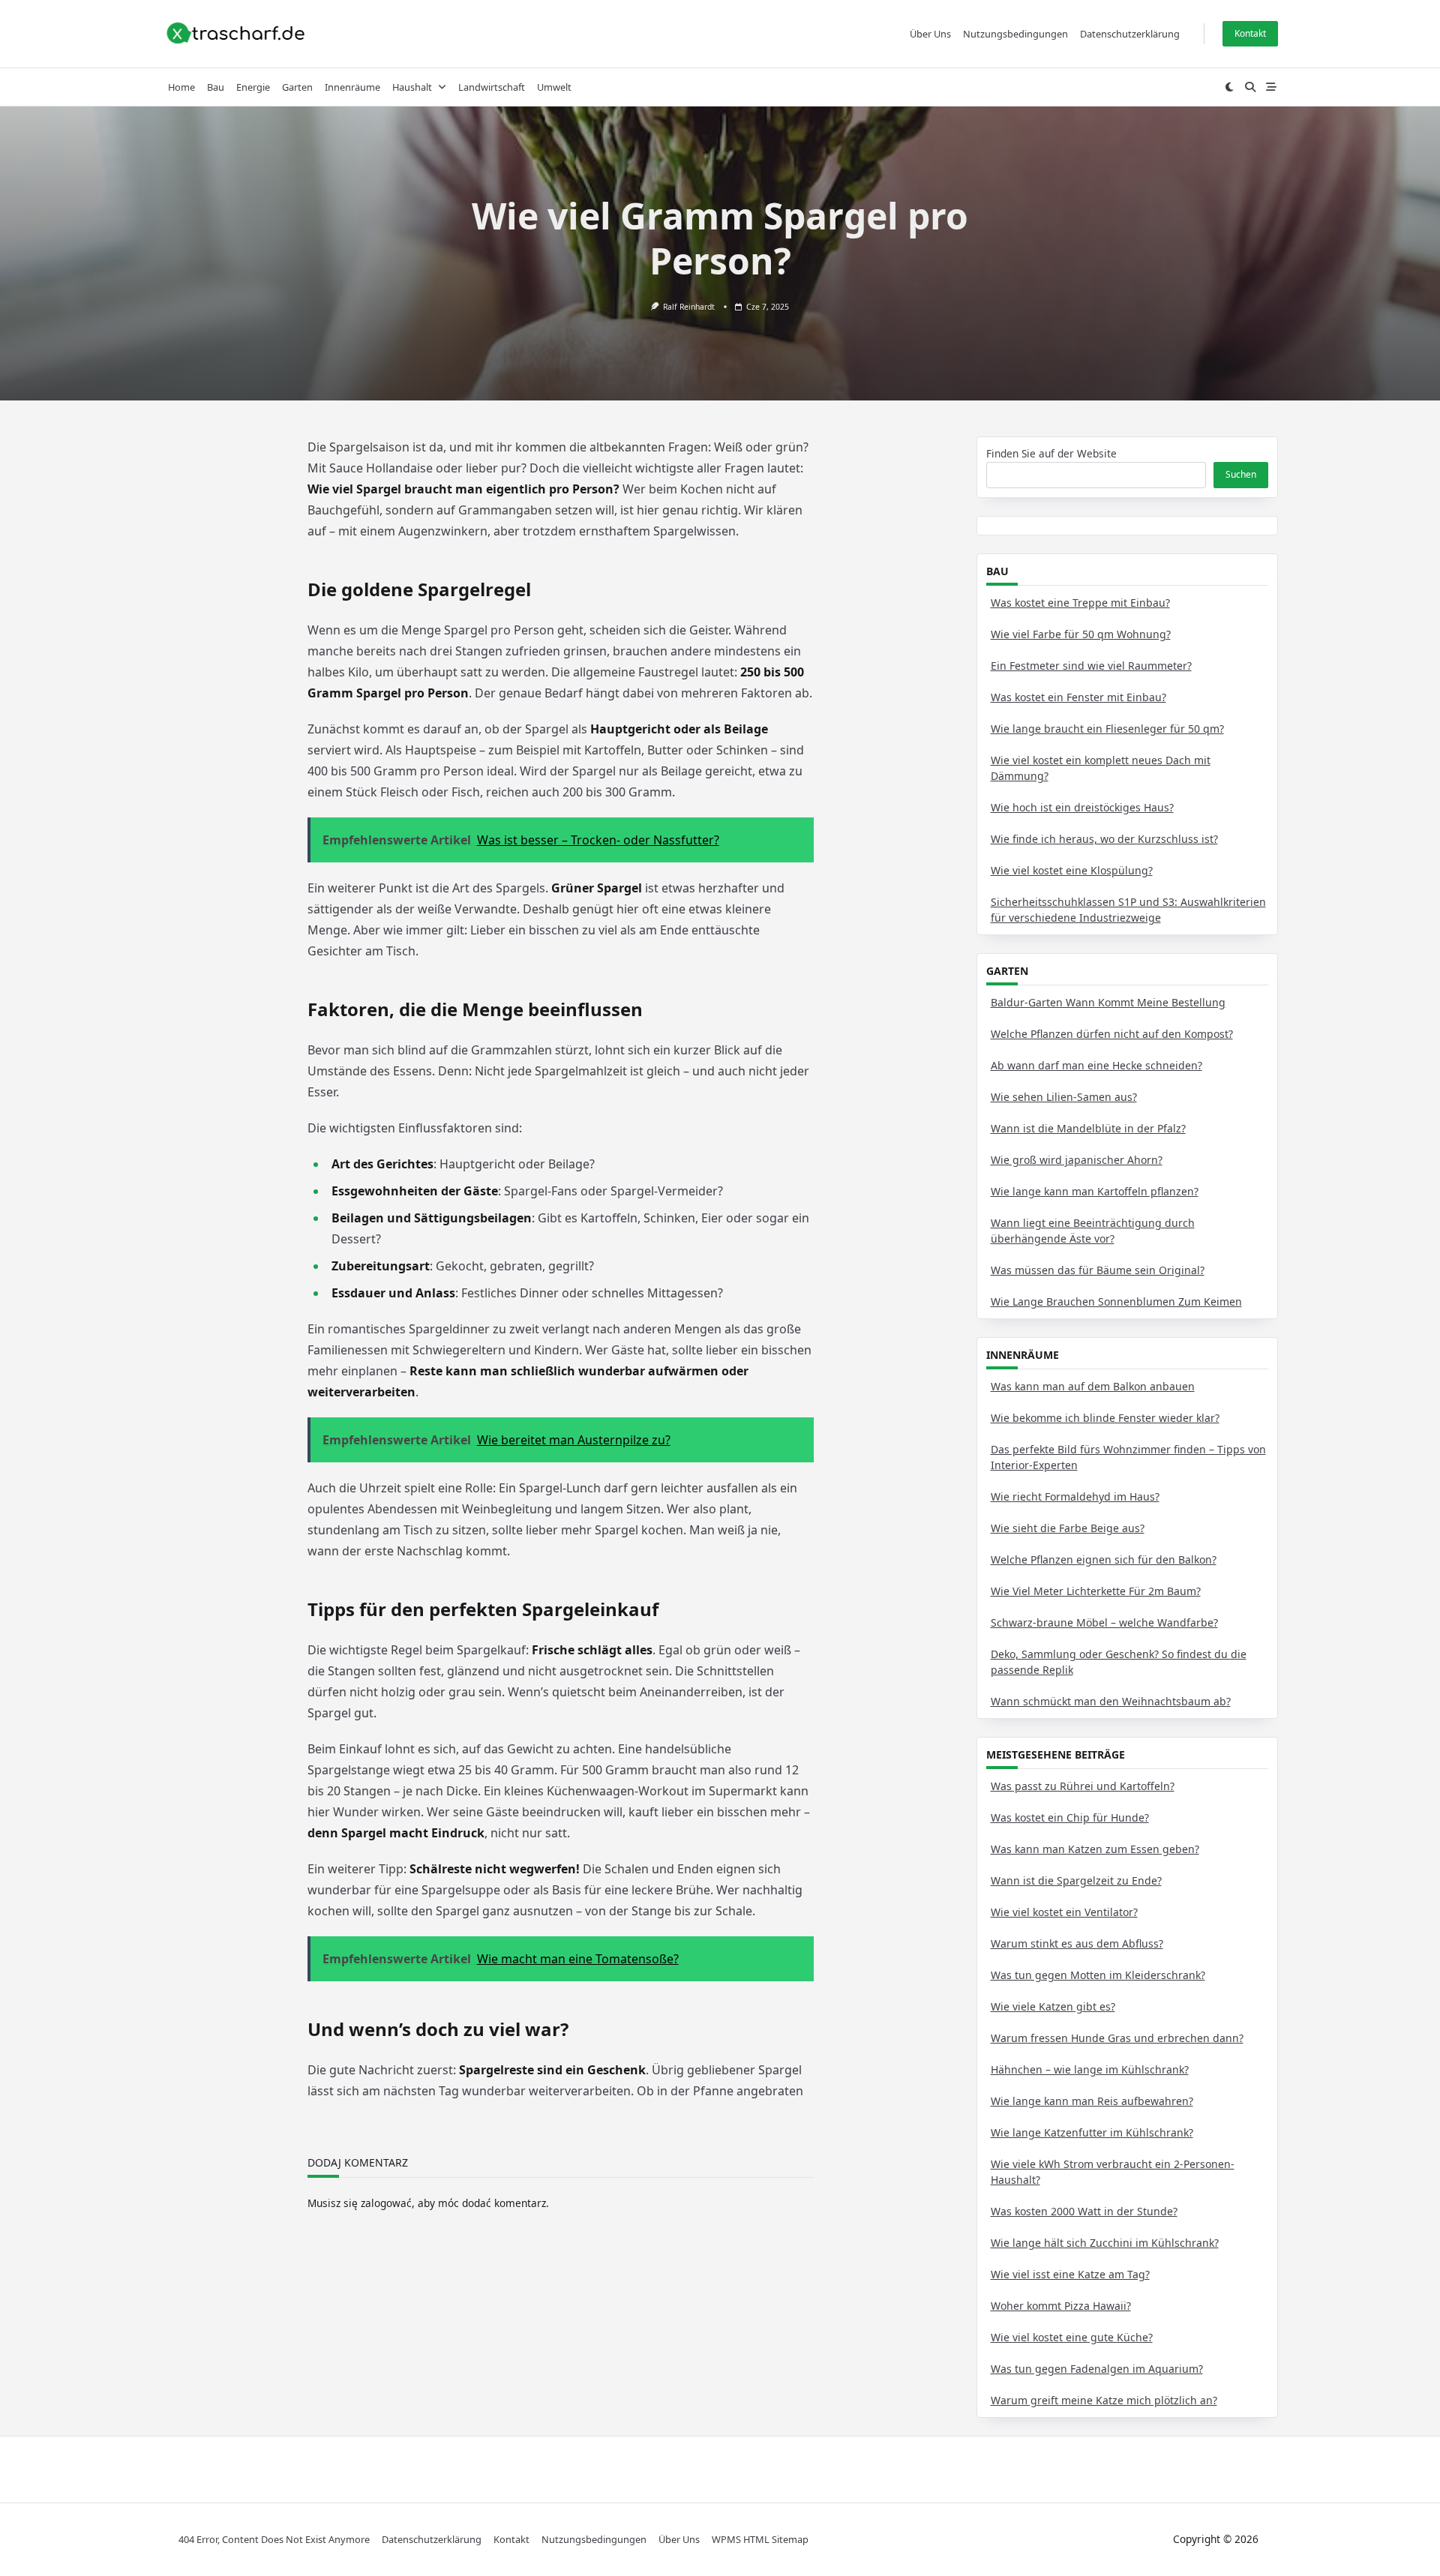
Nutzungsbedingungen (1015, 34)
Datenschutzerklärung (1130, 34)
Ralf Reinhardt (689, 307)
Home (181, 87)
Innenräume (352, 87)
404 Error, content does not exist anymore (274, 2539)
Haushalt (412, 87)
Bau (216, 87)
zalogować (386, 2203)
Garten (297, 87)
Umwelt (554, 87)
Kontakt (1250, 33)
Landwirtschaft (492, 87)
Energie (253, 87)
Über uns (930, 34)
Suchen (1241, 474)
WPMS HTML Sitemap (760, 2539)
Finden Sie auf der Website (1051, 453)
